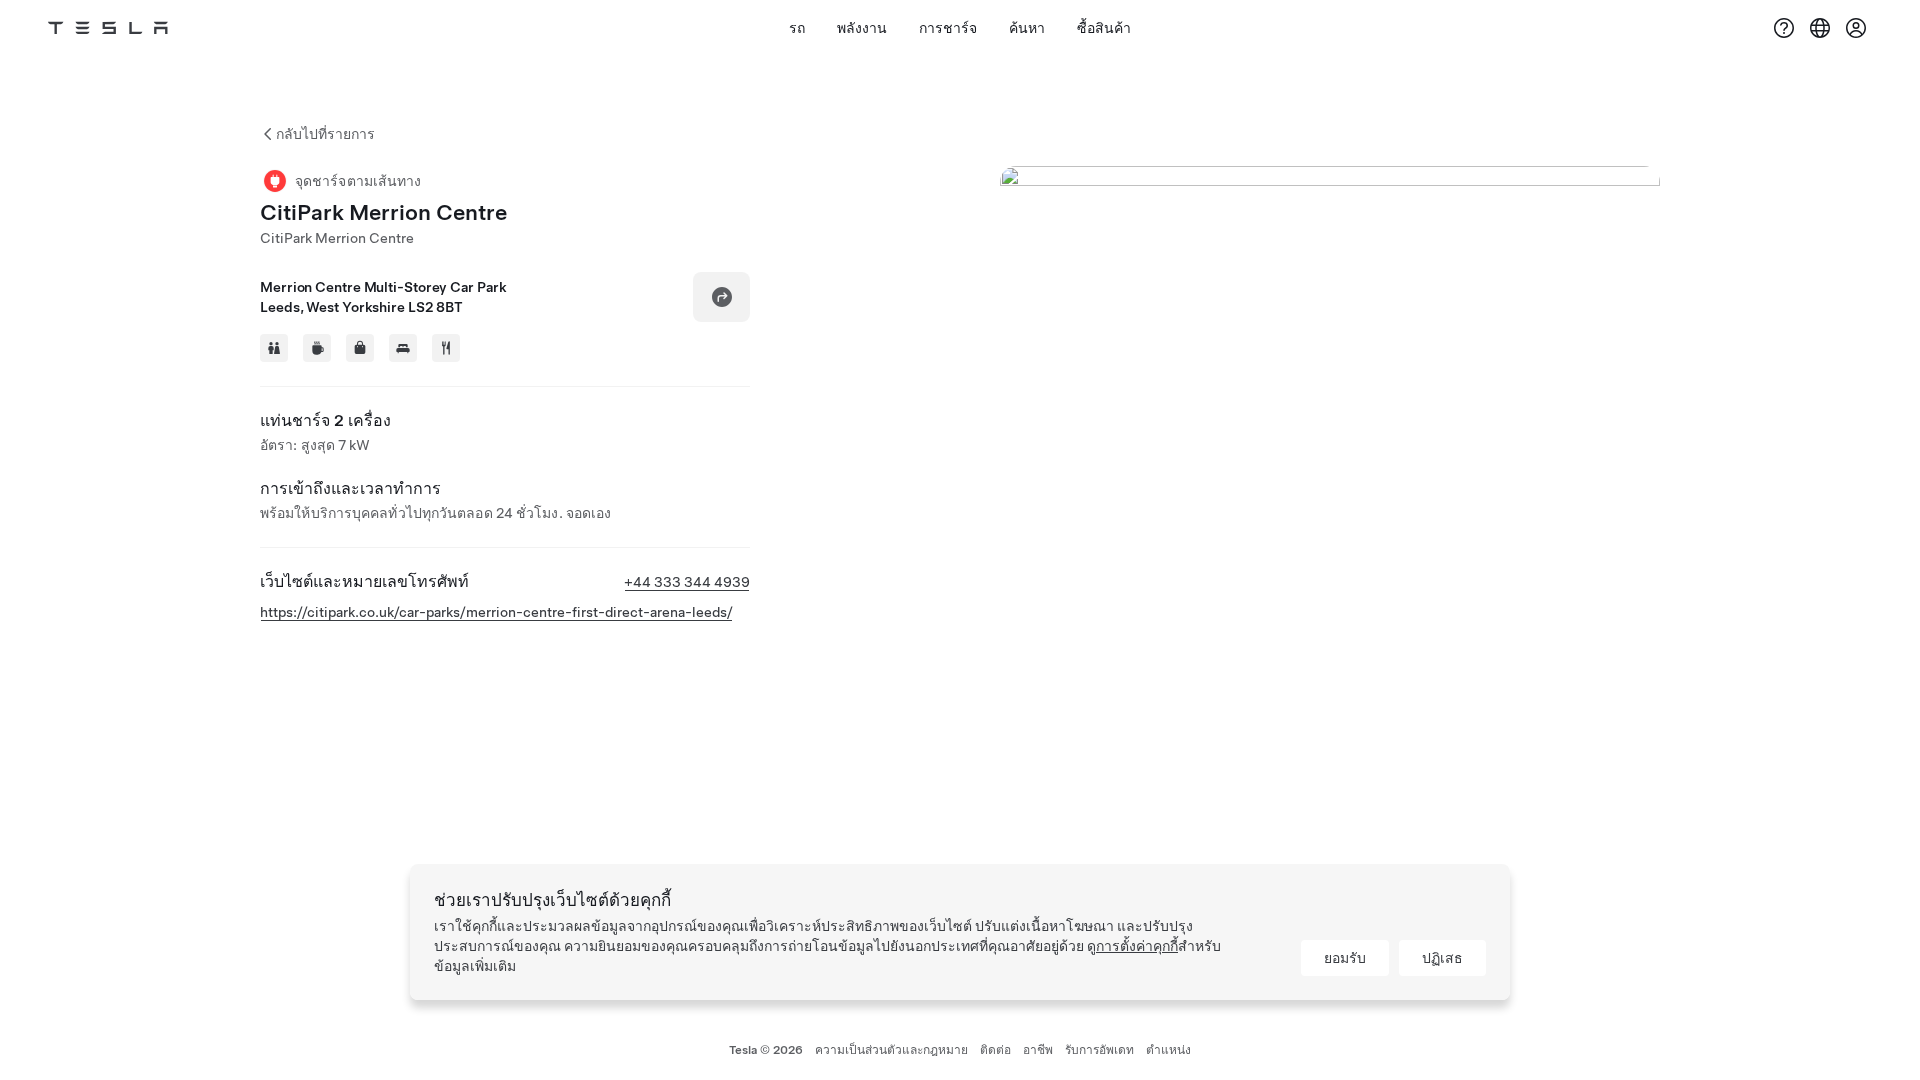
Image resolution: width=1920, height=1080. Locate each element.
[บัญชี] (1856, 28)
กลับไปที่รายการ (325, 134)
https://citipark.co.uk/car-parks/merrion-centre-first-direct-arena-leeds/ (496, 612)
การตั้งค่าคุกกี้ (1137, 946)
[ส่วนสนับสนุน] (1784, 28)
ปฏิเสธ (1442, 958)
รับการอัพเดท (1099, 1050)
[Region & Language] (1820, 28)
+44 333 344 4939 (687, 582)
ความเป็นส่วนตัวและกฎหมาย (891, 1050)
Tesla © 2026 (766, 1050)
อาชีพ (1038, 1050)
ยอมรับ (1345, 958)
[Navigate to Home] (108, 28)
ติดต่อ (995, 1050)
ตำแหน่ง (1168, 1050)
